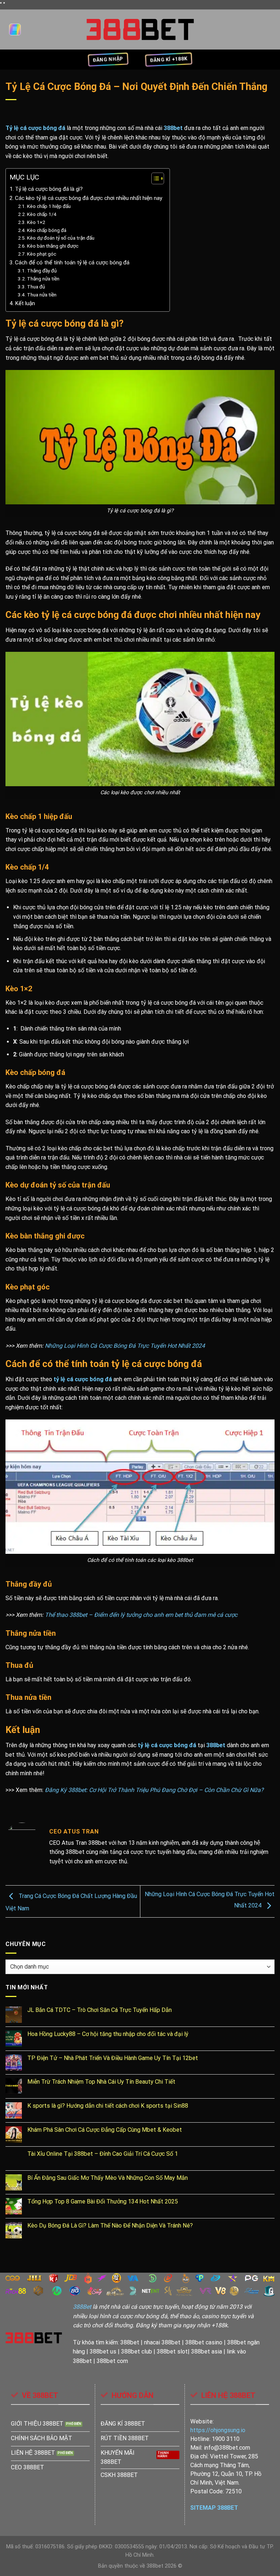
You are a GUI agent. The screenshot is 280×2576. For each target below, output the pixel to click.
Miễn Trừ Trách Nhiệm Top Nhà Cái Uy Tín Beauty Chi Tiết (101, 2082)
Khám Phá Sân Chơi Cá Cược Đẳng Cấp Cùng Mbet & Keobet (105, 2130)
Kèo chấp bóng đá (47, 230)
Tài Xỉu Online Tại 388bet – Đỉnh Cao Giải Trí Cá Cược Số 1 (103, 2154)
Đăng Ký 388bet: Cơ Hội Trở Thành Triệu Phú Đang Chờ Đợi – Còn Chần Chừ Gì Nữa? (154, 1790)
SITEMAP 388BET (214, 2508)
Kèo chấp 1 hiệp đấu (49, 206)
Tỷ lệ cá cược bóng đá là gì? (49, 189)
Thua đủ (36, 287)
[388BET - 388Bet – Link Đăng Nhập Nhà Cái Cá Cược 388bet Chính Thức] (140, 29)
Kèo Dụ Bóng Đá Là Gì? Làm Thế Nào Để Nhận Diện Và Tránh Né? (110, 2226)
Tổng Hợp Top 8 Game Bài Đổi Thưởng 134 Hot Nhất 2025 (103, 2201)
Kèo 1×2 (36, 222)
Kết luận (25, 303)
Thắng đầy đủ (42, 271)
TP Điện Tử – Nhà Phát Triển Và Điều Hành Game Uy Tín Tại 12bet (113, 2058)
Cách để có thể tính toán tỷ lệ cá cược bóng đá (73, 263)
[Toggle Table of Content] (154, 178)
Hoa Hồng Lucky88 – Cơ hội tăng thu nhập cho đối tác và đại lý (108, 2034)
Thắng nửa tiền (43, 279)
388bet (173, 128)
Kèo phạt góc (42, 254)
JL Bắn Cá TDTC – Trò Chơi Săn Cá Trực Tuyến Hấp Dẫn (100, 2010)
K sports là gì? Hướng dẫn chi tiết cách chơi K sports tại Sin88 (108, 2106)
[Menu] (15, 29)
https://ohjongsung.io (218, 2430)
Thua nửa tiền (42, 295)
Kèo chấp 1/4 (42, 214)
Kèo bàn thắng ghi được (53, 246)
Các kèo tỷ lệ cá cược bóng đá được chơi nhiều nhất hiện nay (89, 198)
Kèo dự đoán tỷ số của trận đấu (61, 238)
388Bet (82, 2307)
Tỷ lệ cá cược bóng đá (35, 128)
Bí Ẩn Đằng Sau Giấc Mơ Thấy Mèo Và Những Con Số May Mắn (108, 2178)
